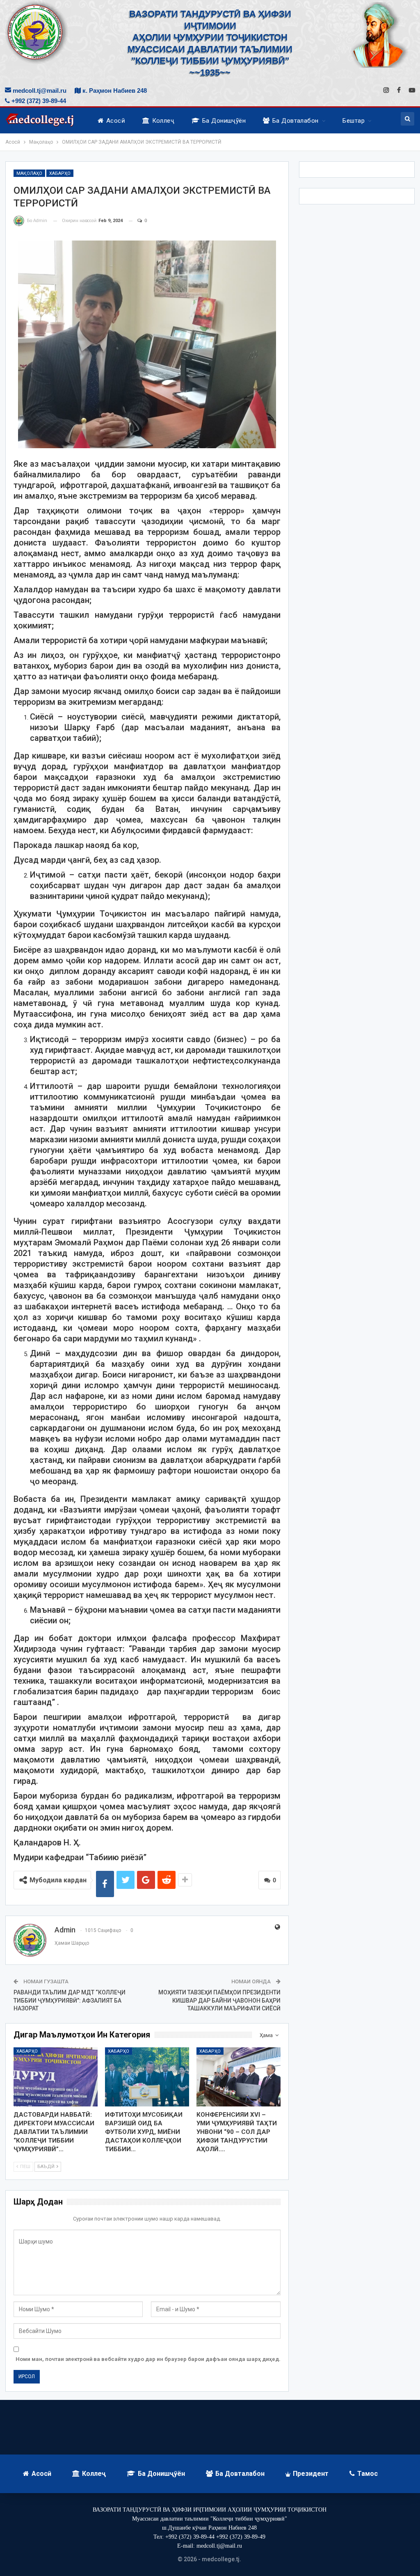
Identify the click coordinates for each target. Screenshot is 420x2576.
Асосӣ (116, 121)
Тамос (367, 2474)
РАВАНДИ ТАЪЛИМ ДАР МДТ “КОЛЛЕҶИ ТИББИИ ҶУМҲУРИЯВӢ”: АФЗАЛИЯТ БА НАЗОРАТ (70, 2000)
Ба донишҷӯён (224, 121)
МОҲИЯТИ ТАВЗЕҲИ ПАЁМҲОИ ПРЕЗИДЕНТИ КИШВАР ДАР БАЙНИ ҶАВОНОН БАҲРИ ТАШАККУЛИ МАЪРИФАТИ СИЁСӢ (219, 2000)
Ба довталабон (296, 121)
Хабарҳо (60, 173)
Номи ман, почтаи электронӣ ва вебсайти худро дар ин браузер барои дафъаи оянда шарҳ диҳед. (148, 2359)
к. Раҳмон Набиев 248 (114, 91)
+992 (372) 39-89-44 (38, 101)
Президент (311, 2474)
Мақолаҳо (29, 173)
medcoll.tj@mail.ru (39, 91)
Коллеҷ (163, 121)
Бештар (354, 121)
